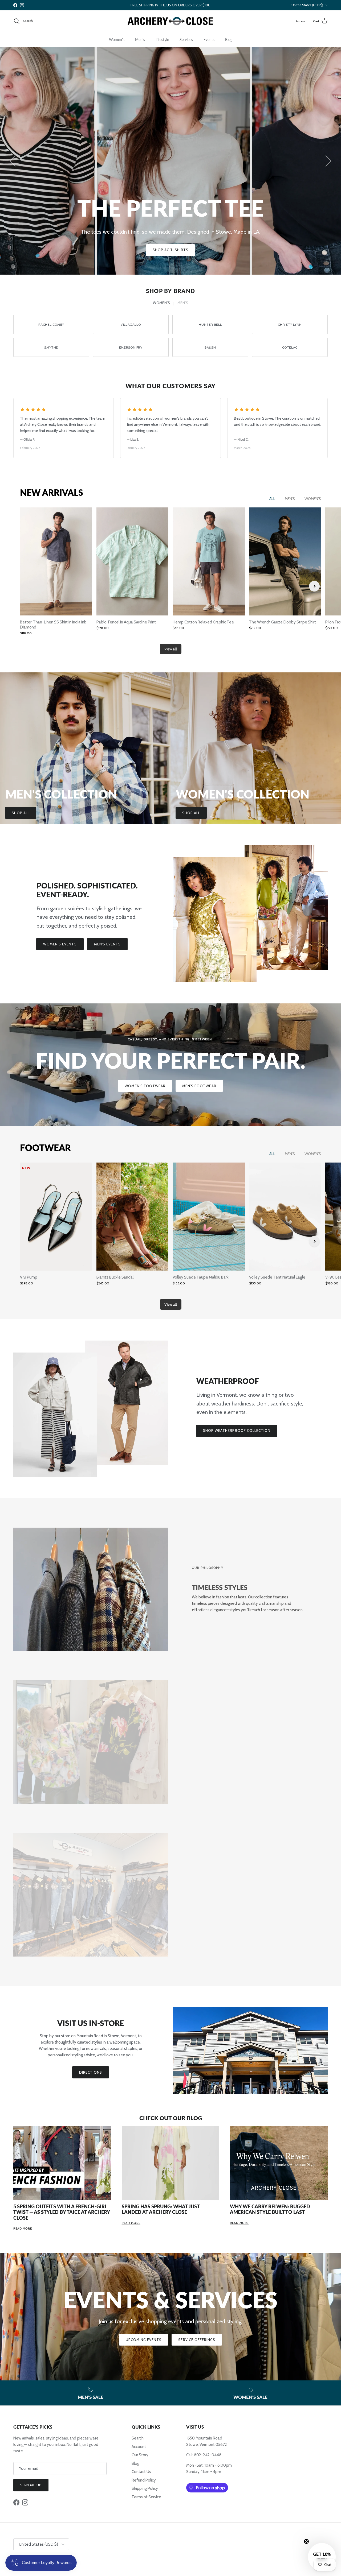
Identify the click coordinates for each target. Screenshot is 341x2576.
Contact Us (141, 2472)
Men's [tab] (183, 303)
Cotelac (290, 347)
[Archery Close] (170, 21)
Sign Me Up (31, 2485)
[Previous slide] (27, 586)
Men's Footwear (199, 1086)
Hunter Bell (210, 324)
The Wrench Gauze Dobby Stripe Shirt (283, 622)
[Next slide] (314, 586)
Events (209, 40)
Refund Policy (144, 2480)
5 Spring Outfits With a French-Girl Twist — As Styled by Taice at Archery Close (62, 2212)
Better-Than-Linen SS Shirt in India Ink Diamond (53, 625)
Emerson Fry (131, 347)
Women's (117, 40)
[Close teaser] (306, 2541)
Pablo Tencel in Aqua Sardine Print (126, 622)
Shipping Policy (145, 2488)
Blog (229, 40)
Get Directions (171, 250)
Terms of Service (146, 2497)
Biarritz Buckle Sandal (115, 1277)
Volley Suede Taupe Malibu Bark (201, 1277)
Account (139, 2447)
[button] (322, 2557)
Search (138, 2438)
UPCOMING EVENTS (144, 2340)
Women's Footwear (145, 1086)
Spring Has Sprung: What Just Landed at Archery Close (161, 2209)
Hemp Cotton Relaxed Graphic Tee (203, 622)
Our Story (140, 2455)
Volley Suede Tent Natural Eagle (277, 1277)
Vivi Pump (29, 1277)
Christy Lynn (290, 324)
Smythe (51, 347)
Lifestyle (162, 40)
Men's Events (107, 944)
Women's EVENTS (60, 944)
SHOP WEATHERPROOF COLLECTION (237, 1430)
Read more (23, 2228)
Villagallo (131, 324)
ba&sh (210, 347)
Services (186, 40)
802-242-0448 (208, 2455)
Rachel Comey (51, 324)
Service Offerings (197, 2340)
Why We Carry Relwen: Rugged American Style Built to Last (270, 2209)
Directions (91, 2072)
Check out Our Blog (171, 2118)
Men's (140, 40)
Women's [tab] (161, 303)
